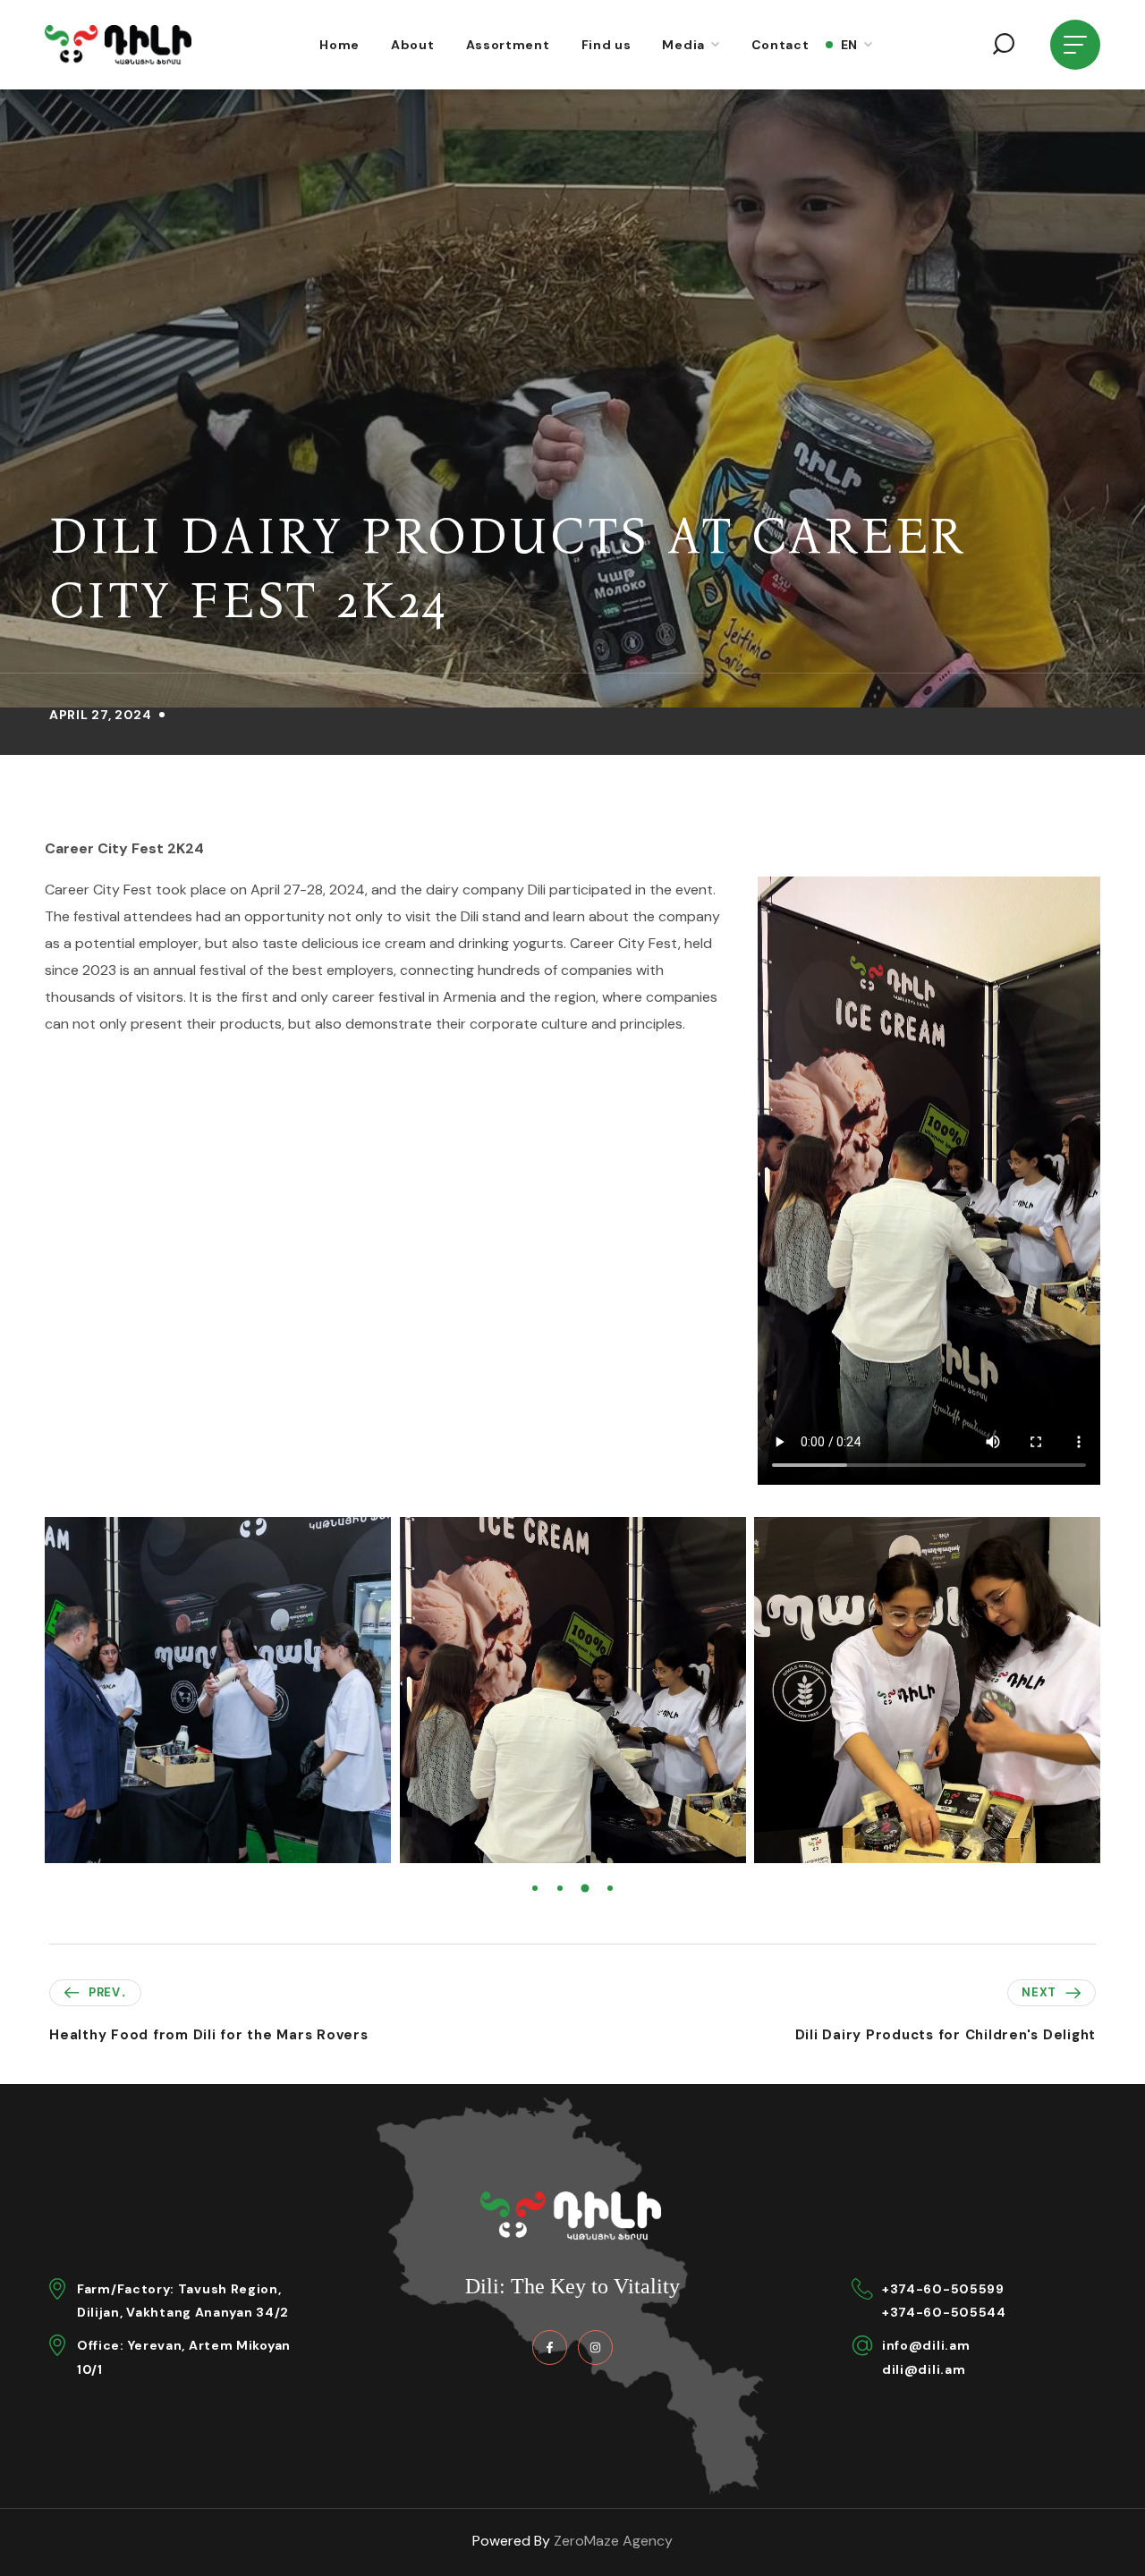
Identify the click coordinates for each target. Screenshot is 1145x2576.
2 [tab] (560, 1888)
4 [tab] (610, 1888)
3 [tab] (585, 1888)
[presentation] (535, 1888)
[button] (1004, 45)
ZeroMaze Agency (613, 2541)
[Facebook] (550, 2347)
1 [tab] (535, 1888)
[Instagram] (595, 2347)
